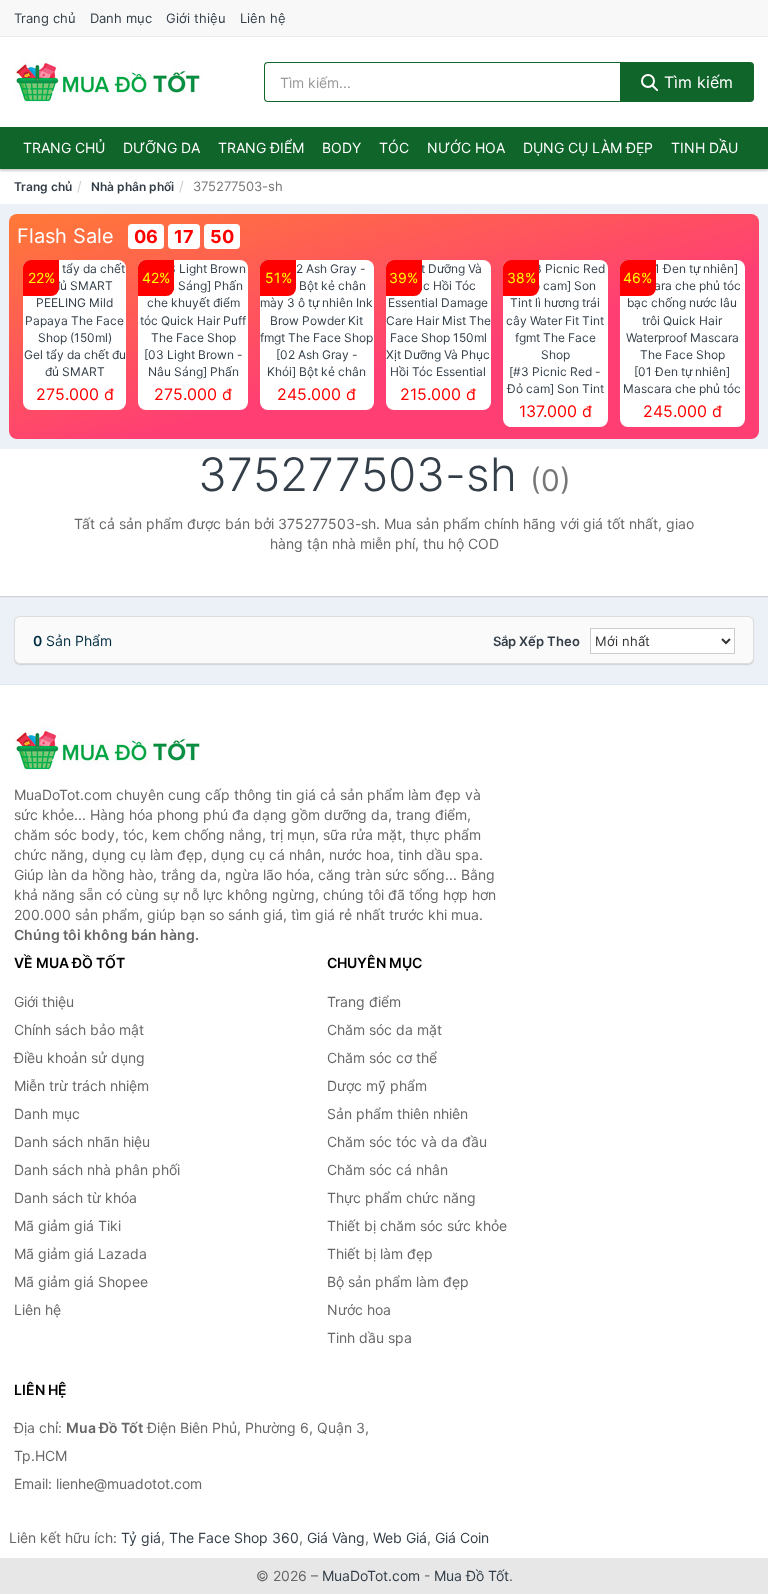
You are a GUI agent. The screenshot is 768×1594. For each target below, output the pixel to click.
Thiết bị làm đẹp (380, 1253)
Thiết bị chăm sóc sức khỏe (417, 1225)
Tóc (394, 147)
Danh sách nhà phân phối (97, 1169)
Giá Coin (462, 1537)
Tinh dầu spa (369, 1337)
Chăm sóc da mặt (384, 1029)
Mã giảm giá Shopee (81, 1281)
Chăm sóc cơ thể (382, 1057)
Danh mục (121, 18)
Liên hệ (263, 18)
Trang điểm (261, 147)
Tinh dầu (704, 147)
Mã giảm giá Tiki (67, 1225)
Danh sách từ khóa (75, 1197)
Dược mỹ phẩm (377, 1085)
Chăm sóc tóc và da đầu (407, 1141)
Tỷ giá (141, 1537)
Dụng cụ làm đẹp (588, 147)
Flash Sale (65, 236)
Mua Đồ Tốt (471, 1575)
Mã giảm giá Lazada (80, 1253)
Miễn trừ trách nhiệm (81, 1085)
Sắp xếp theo (536, 641)
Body (341, 147)
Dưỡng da (161, 147)
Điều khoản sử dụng (79, 1057)
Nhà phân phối (132, 186)
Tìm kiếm (696, 82)
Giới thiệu (196, 18)
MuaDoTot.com (371, 1575)
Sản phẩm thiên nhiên (397, 1113)
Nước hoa (466, 147)
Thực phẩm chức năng (401, 1197)
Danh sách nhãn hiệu (82, 1141)
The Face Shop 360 (234, 1537)
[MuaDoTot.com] (108, 82)
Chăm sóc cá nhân (387, 1169)
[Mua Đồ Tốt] (114, 750)
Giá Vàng (336, 1537)
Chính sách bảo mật (79, 1029)
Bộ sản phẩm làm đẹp (398, 1281)
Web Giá (400, 1537)
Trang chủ (45, 18)
